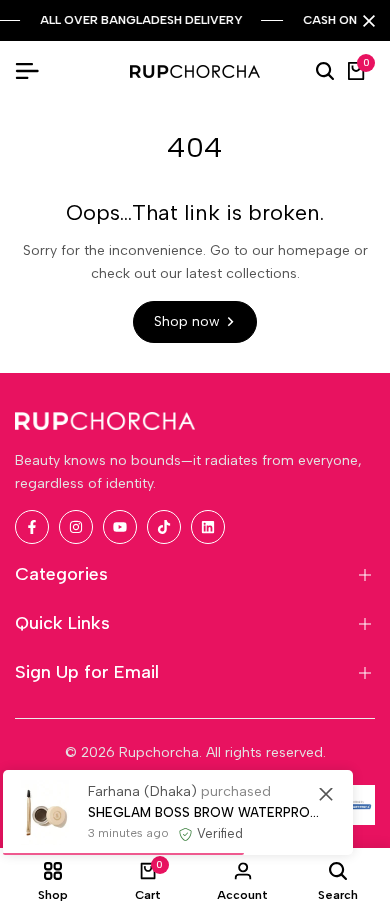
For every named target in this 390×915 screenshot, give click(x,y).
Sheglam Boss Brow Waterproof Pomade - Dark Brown (205, 812)
